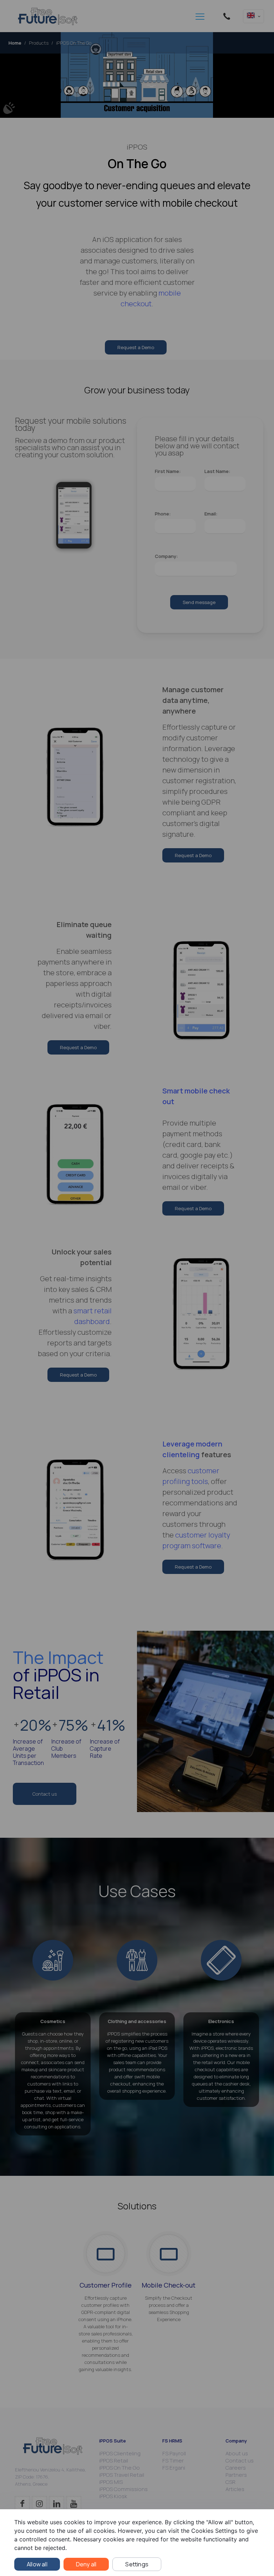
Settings (137, 2564)
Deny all (86, 2564)
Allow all (37, 2564)
